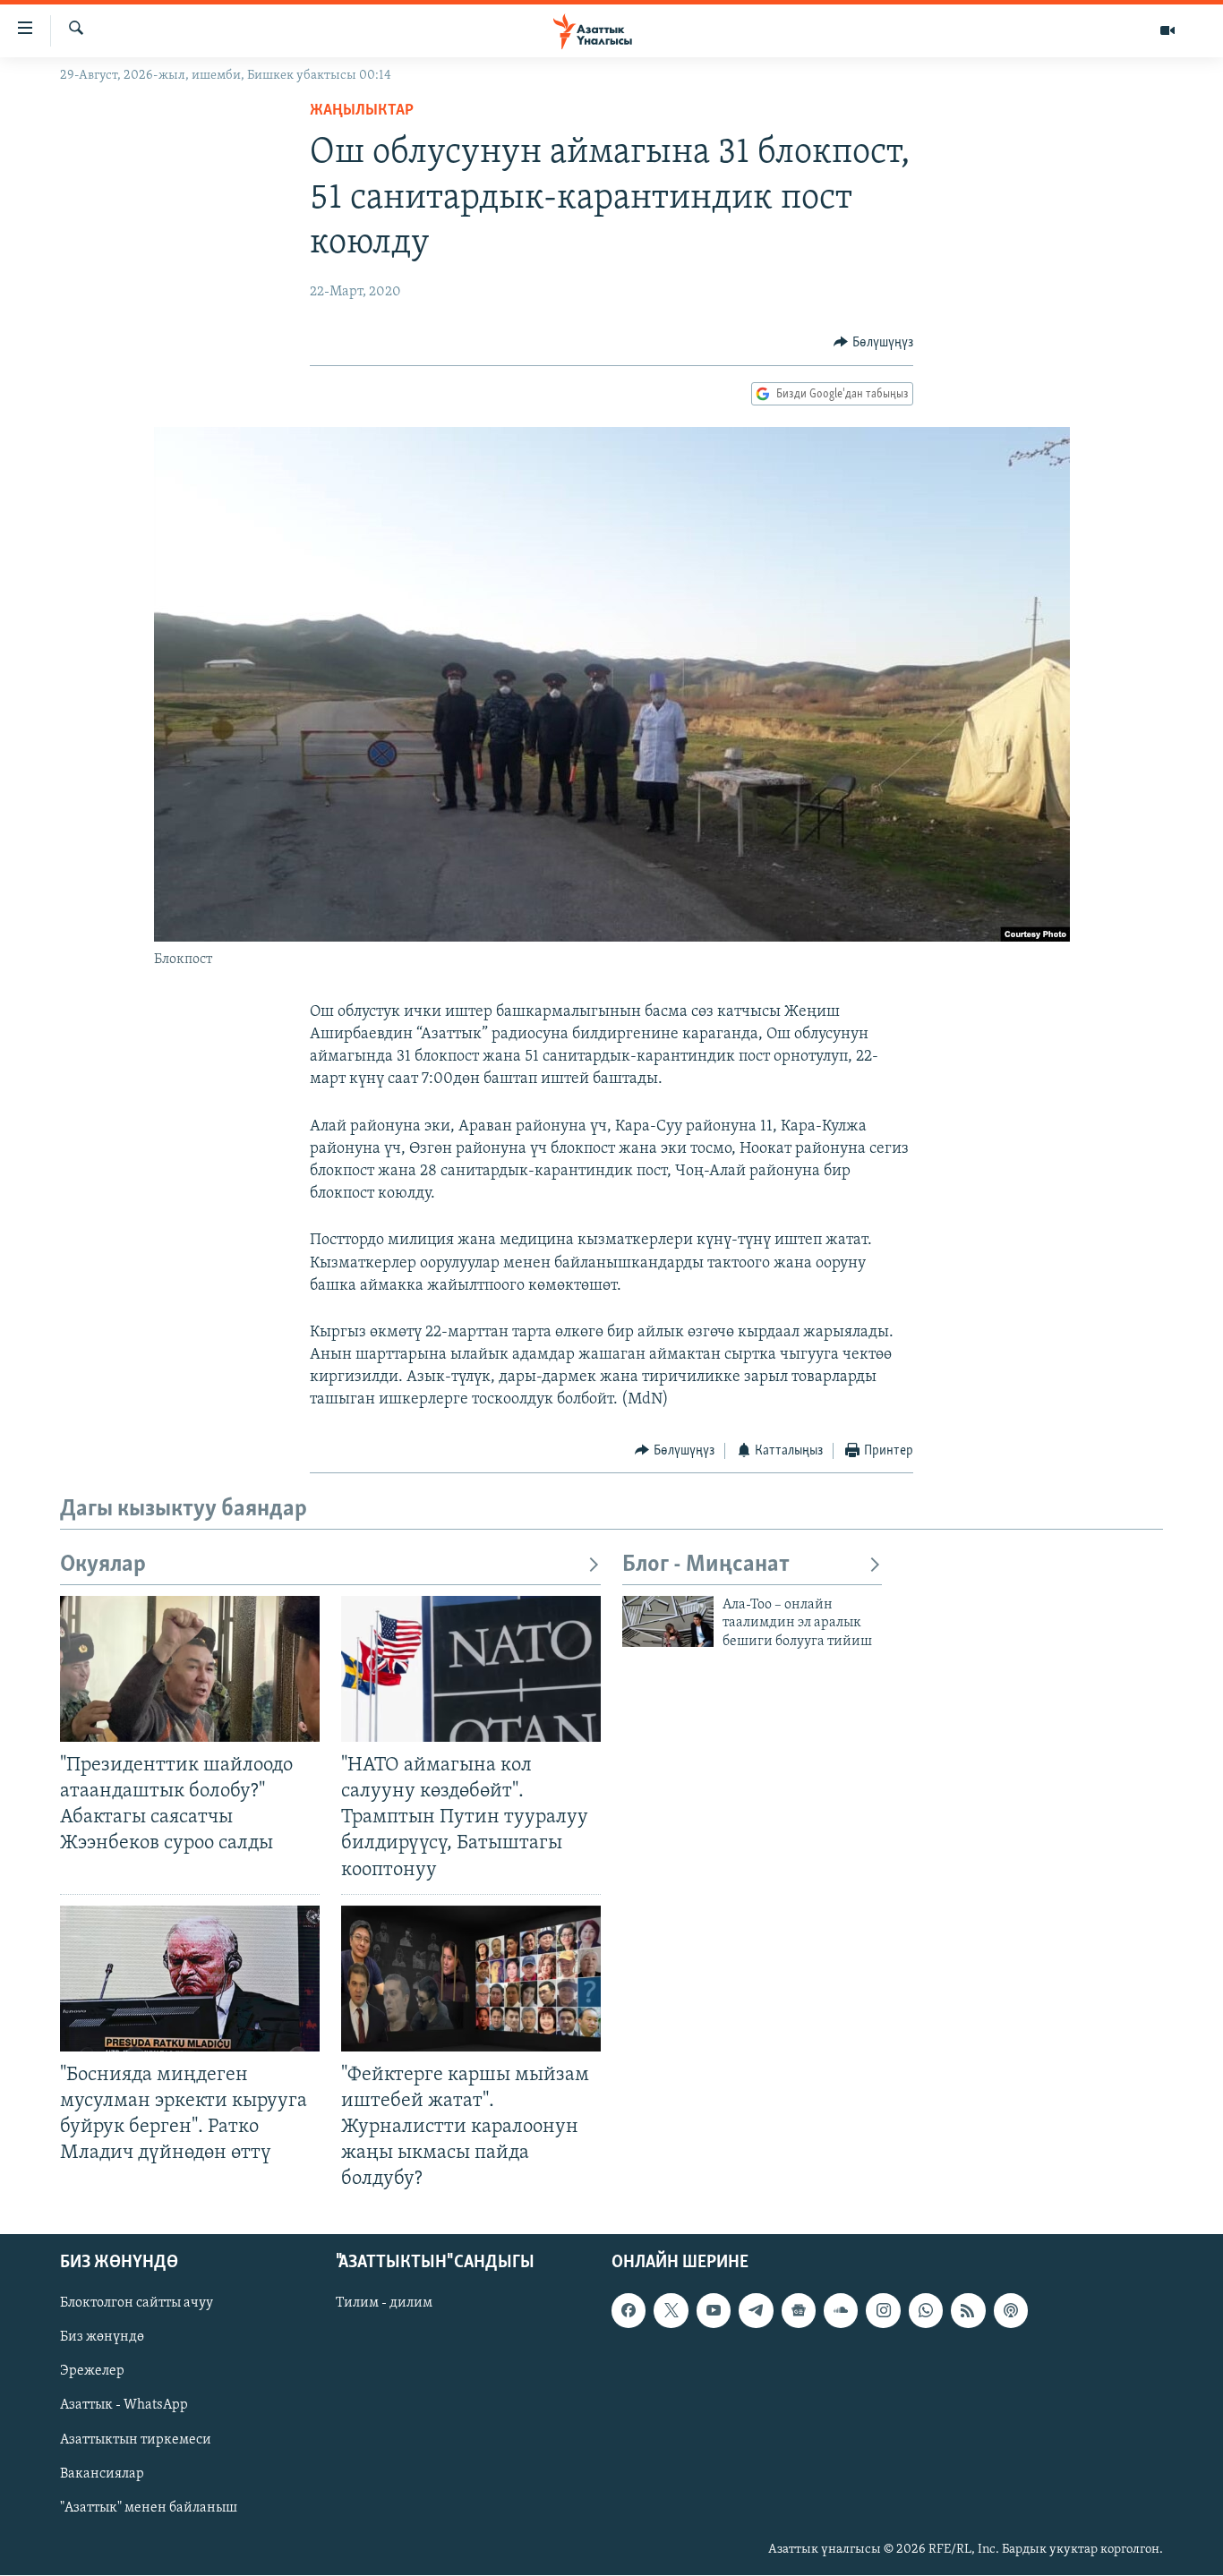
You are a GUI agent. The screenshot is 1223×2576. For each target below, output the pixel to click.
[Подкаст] (1011, 2311)
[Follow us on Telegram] (756, 2311)
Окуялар (103, 1565)
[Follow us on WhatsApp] (926, 2311)
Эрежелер (92, 2372)
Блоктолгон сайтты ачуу (137, 2304)
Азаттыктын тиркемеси (136, 2440)
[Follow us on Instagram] (883, 2311)
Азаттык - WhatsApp (124, 2406)
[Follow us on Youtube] (714, 2311)
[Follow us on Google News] (799, 2311)
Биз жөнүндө (102, 2338)
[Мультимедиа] (1167, 30)
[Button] (873, 343)
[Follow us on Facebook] (629, 2311)
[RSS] (968, 2311)
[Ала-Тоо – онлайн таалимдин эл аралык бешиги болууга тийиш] (668, 1621)
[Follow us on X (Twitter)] (671, 2311)
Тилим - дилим (384, 2304)
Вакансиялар (102, 2474)
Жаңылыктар (362, 111)
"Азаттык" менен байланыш (149, 2508)
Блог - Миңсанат (706, 1565)
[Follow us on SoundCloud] (841, 2311)
